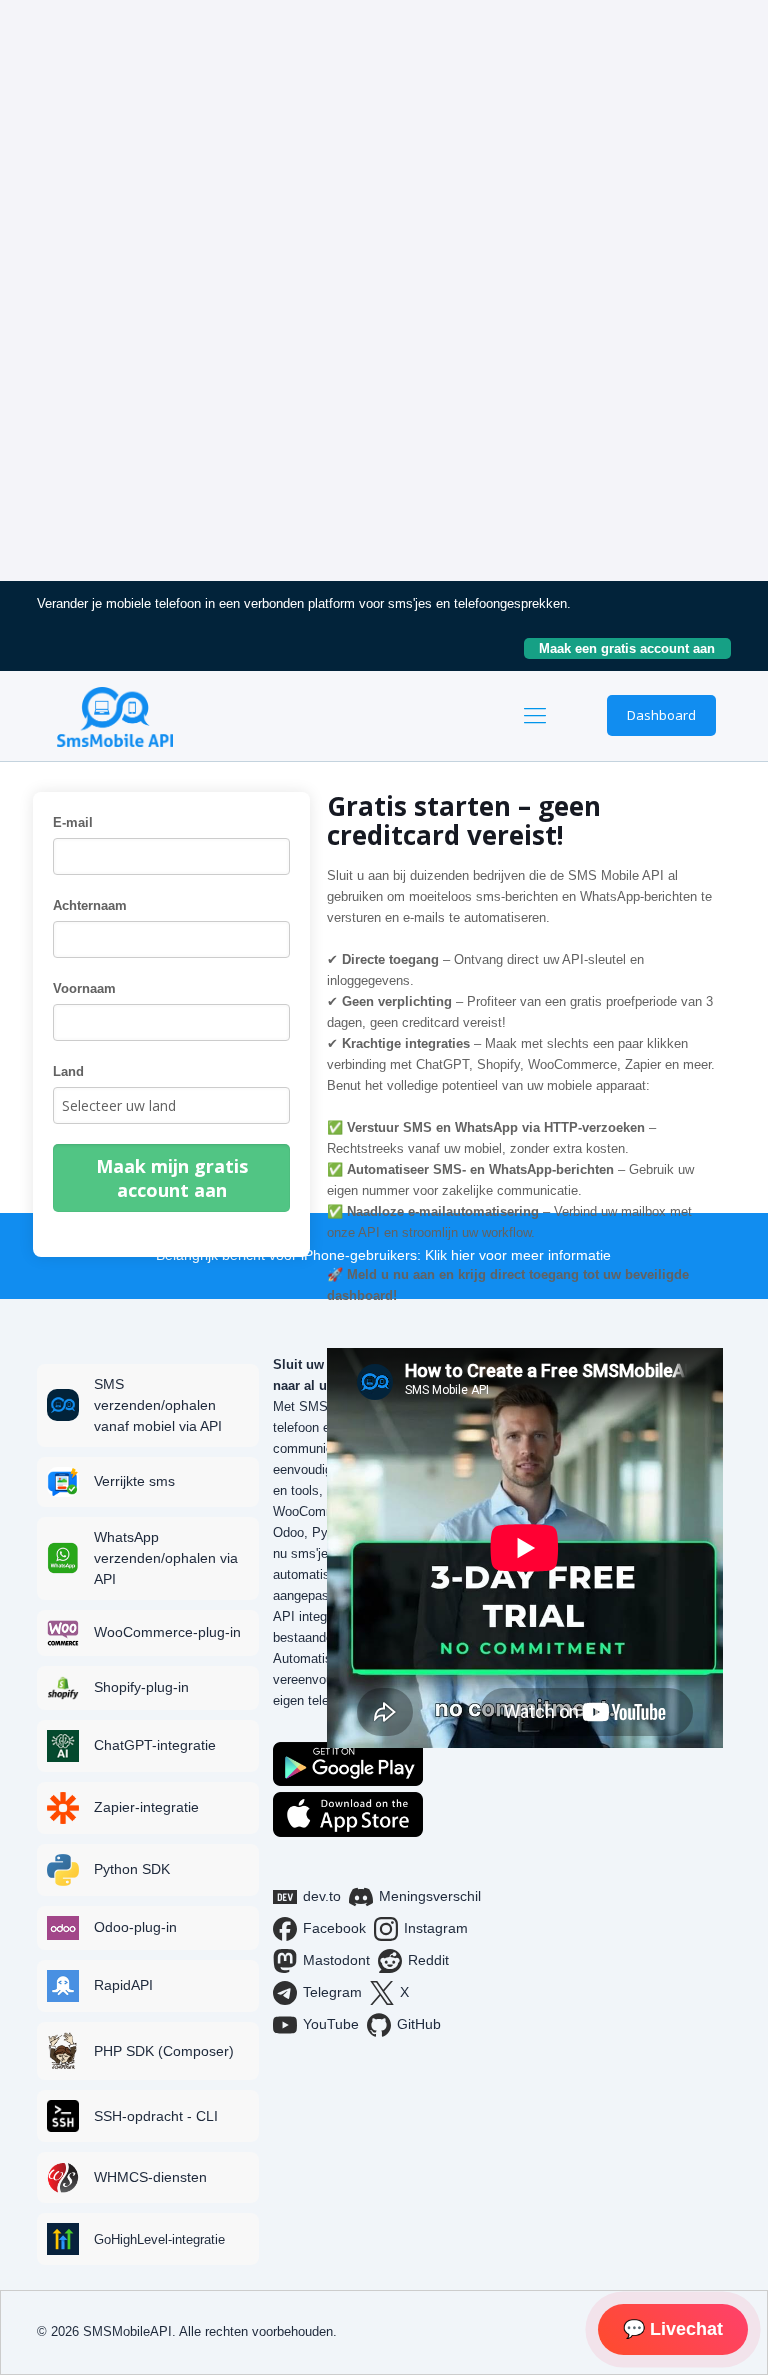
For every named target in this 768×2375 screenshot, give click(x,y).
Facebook (334, 1928)
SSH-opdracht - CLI (156, 2116)
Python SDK (132, 1869)
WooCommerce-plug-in (167, 1632)
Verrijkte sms (134, 1481)
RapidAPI (123, 1985)
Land (68, 1071)
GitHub (419, 2024)
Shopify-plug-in (141, 1687)
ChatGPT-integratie (155, 1745)
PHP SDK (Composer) (164, 2051)
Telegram (332, 1992)
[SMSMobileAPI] (115, 716)
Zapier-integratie (146, 1807)
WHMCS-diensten (150, 2177)
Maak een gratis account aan (635, 648)
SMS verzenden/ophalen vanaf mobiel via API (158, 1405)
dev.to (322, 1896)
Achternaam (90, 905)
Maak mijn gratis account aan (172, 1178)
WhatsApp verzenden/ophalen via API (166, 1558)
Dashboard (661, 715)
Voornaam (84, 988)
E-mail (73, 822)
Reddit (428, 1960)
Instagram (436, 1928)
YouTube (331, 2024)
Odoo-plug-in (135, 1927)
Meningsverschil (430, 1896)
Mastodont (336, 1960)
